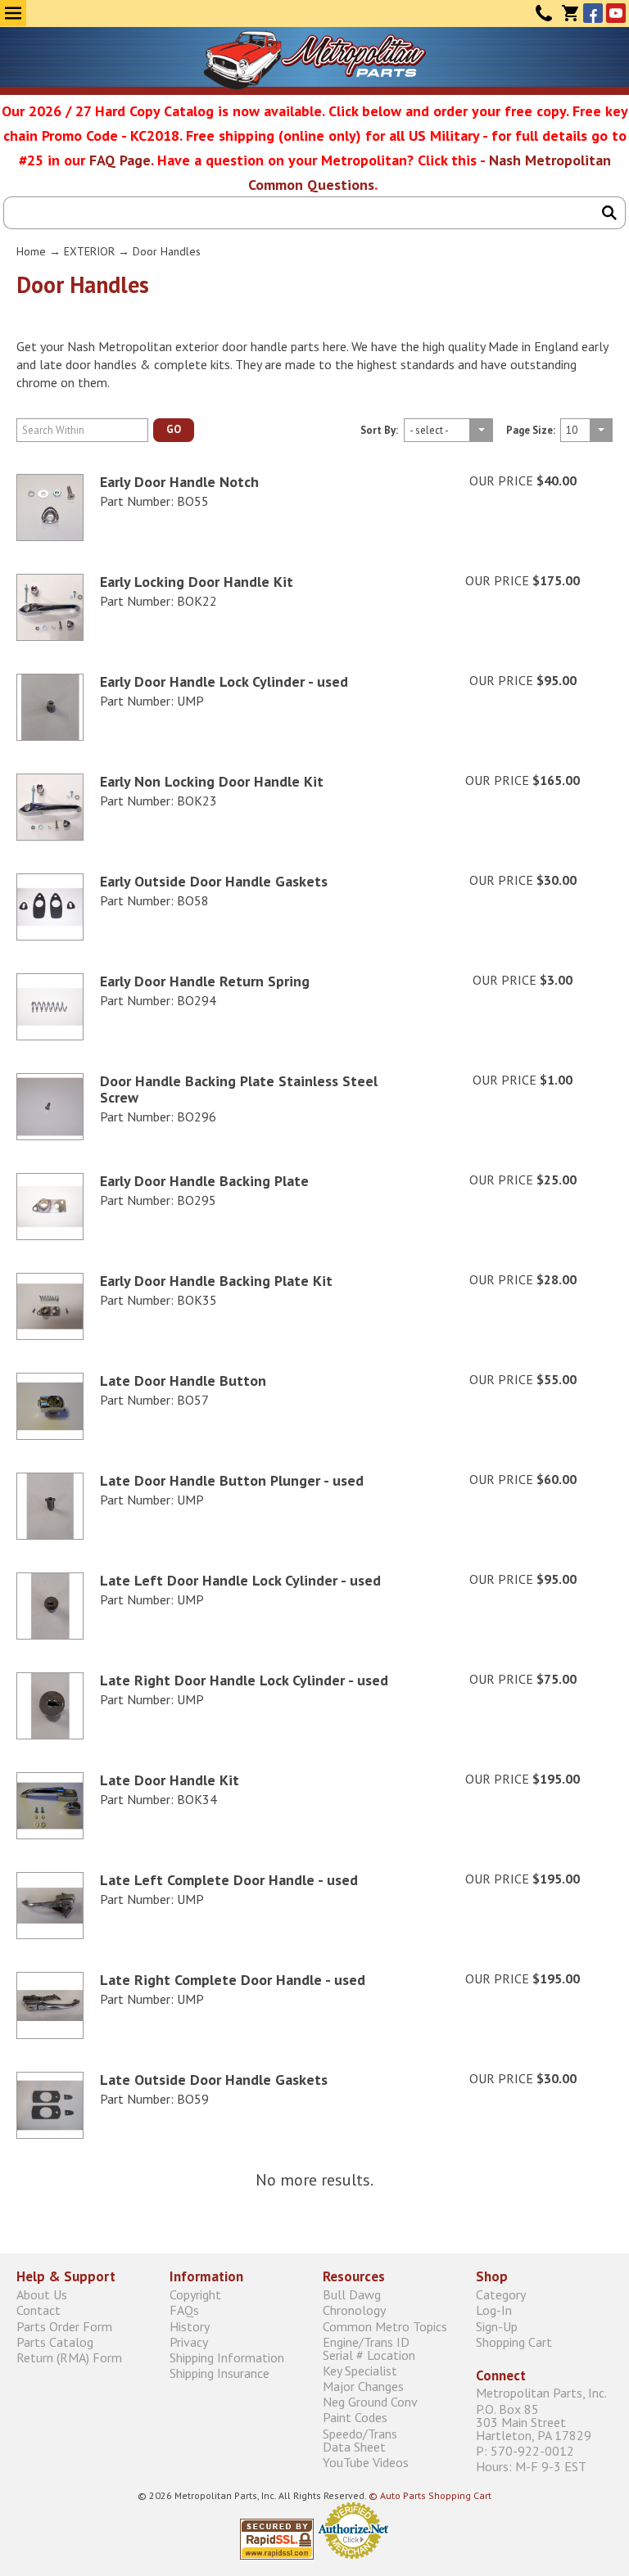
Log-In (494, 2310)
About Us (42, 2295)
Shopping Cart (514, 2341)
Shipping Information (227, 2357)
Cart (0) (570, 13)
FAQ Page (120, 160)
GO (174, 429)
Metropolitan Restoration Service (315, 60)
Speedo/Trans (360, 2440)
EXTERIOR (89, 251)
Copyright (195, 2295)
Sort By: (379, 431)
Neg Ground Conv (370, 2402)
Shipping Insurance (219, 2373)
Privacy (189, 2341)
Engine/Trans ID (369, 2348)
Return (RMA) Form (69, 2357)
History (190, 2326)
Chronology (354, 2310)
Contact (544, 13)
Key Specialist (360, 2370)
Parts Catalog (55, 2341)
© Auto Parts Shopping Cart (430, 2495)
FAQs (184, 2310)
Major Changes (363, 2387)
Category (501, 2295)
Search (609, 213)
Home (31, 251)
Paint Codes (355, 2418)
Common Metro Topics (385, 2326)
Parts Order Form (64, 2326)
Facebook (593, 13)
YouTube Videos (366, 2462)
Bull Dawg (352, 2295)
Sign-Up (497, 2326)
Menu (13, 13)
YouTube (616, 13)
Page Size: (531, 431)
